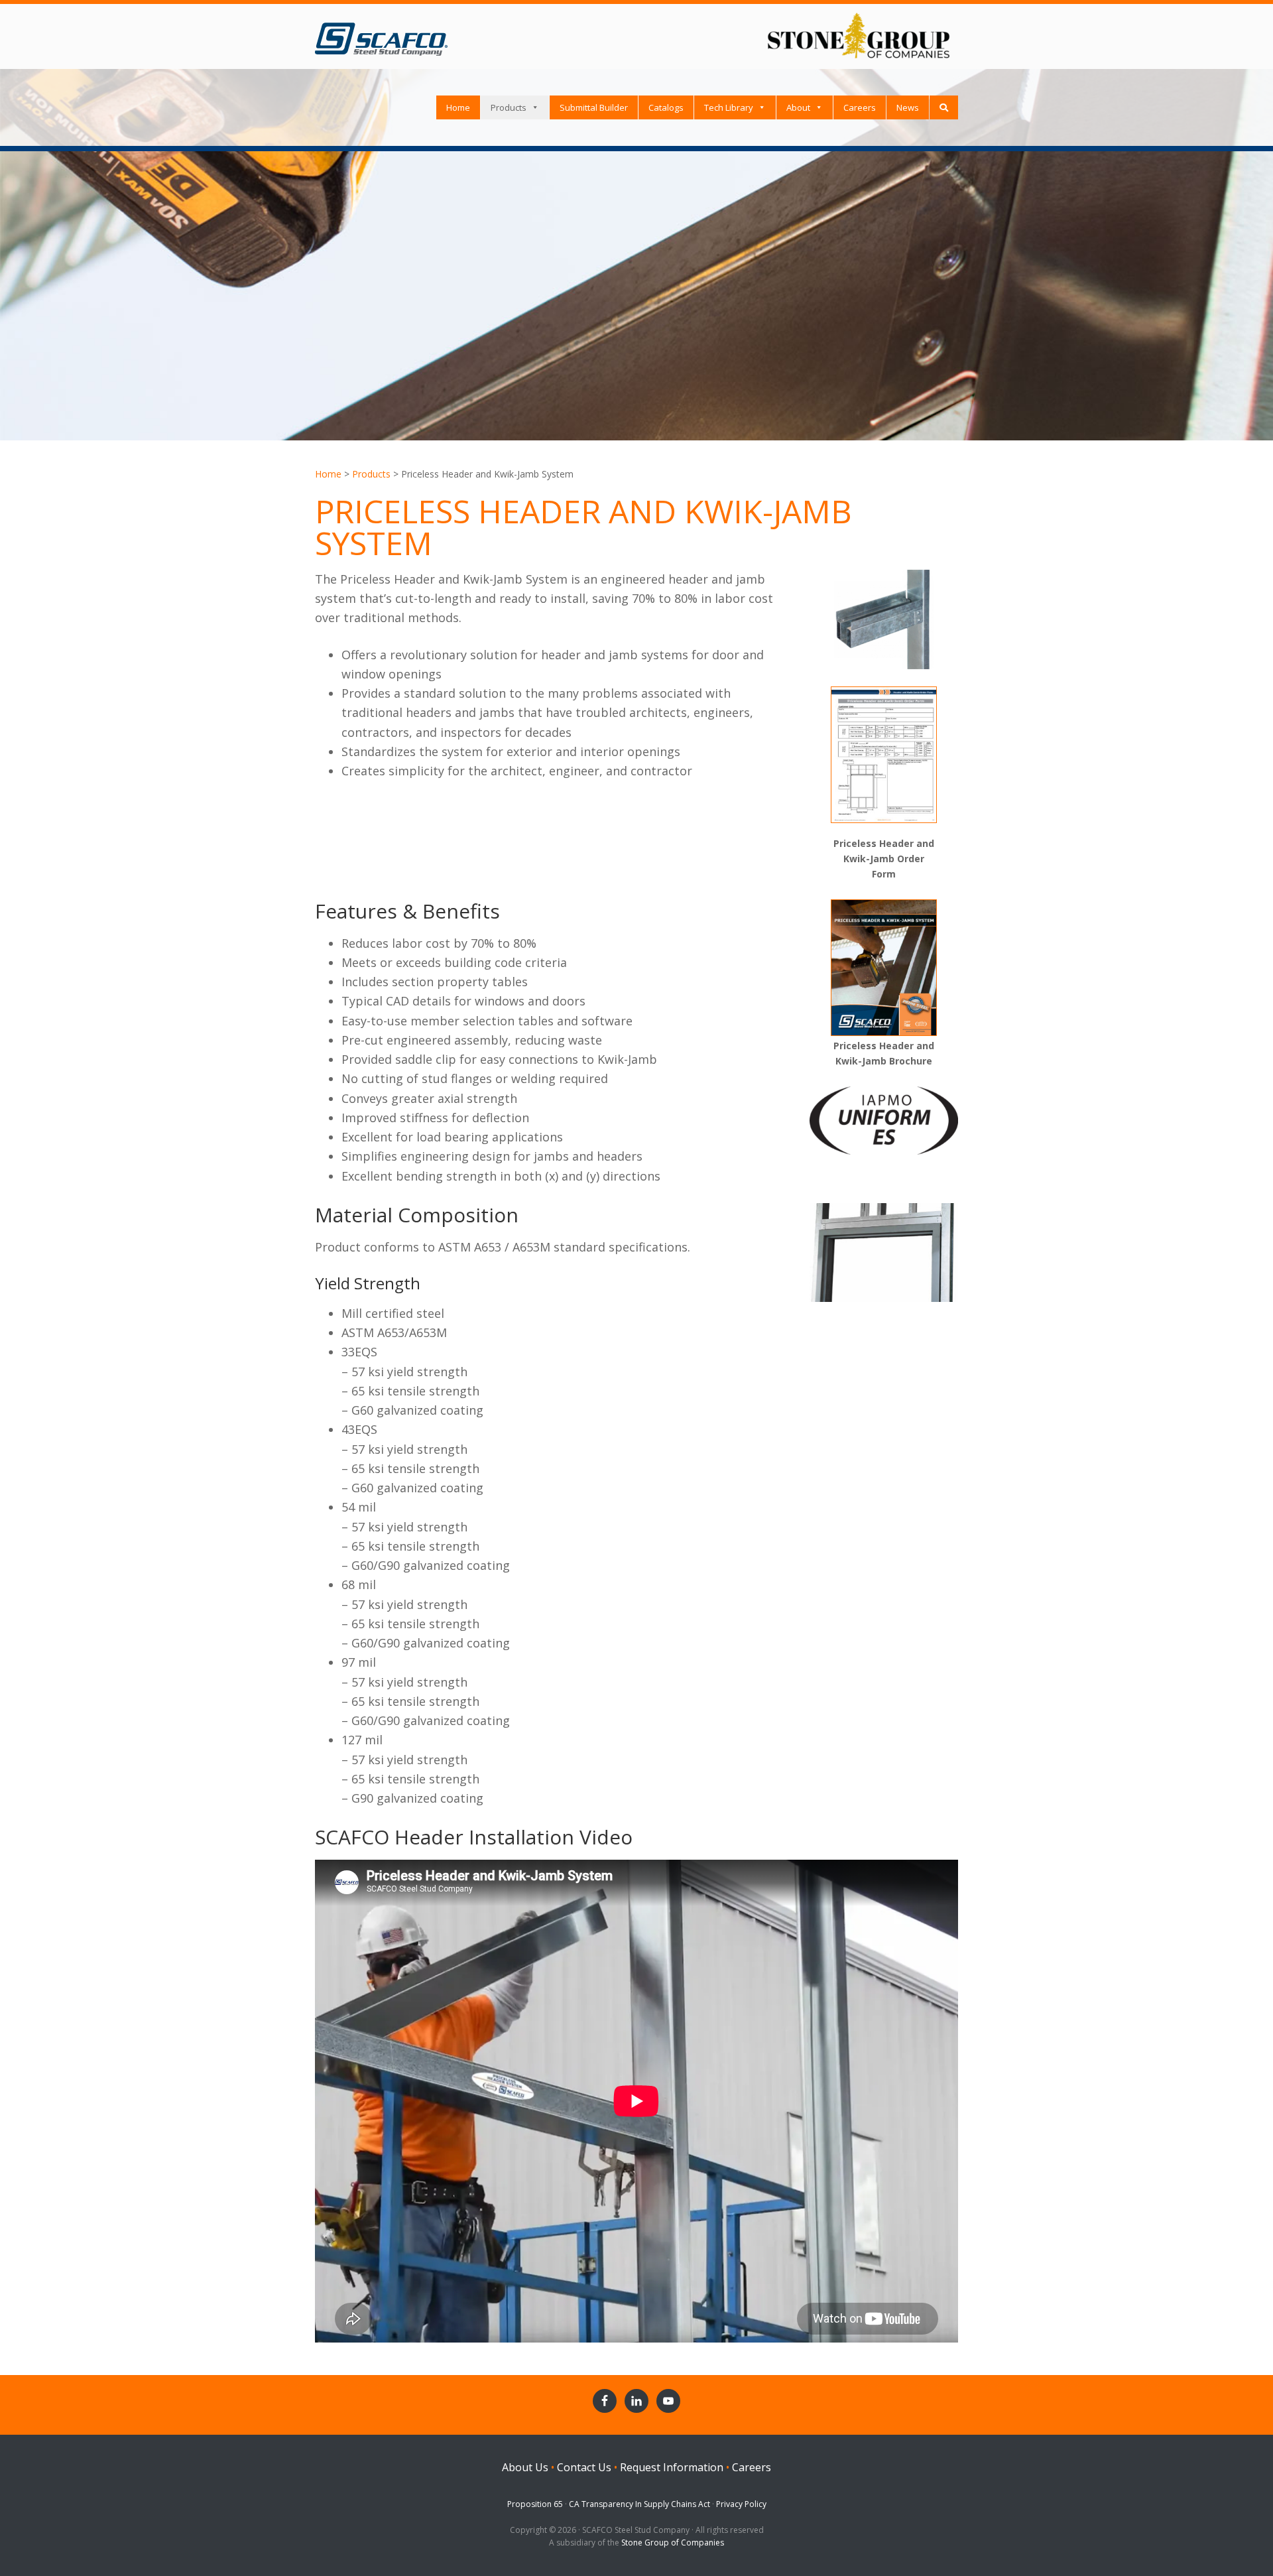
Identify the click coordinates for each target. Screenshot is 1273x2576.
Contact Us (584, 2467)
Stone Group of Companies (673, 2543)
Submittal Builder (594, 107)
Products (509, 107)
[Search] (944, 107)
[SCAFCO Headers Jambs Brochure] (884, 1029)
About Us (525, 2467)
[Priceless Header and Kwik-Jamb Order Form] (884, 826)
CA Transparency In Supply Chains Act (639, 2504)
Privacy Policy (741, 2504)
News (908, 107)
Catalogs (666, 107)
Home (458, 107)
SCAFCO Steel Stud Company (381, 34)
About (798, 107)
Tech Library (729, 107)
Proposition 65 (535, 2504)
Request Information (672, 2467)
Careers (860, 107)
